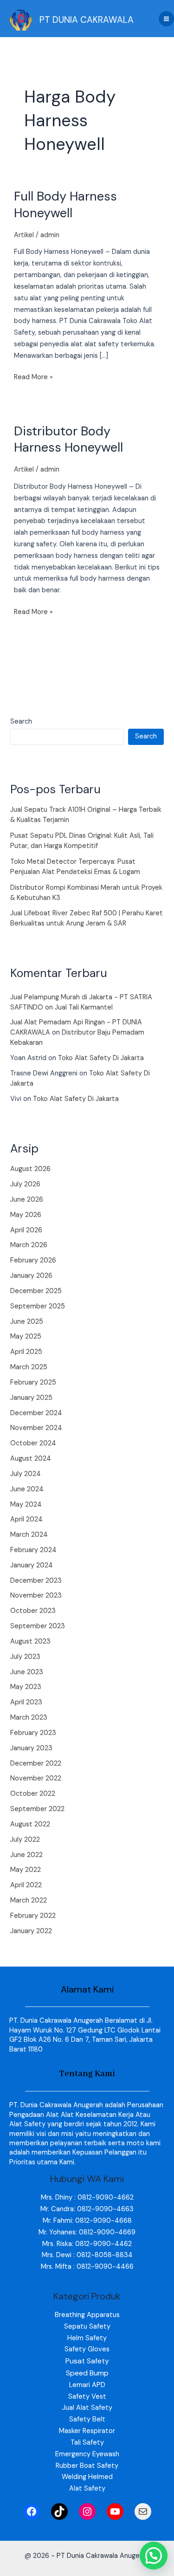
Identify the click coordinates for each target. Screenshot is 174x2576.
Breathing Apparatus (87, 2315)
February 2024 (33, 1550)
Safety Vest (87, 2397)
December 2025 (36, 1291)
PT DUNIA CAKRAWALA (87, 20)
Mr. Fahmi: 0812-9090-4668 (87, 2221)
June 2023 (27, 1672)
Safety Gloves (87, 2349)
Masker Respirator (87, 2431)
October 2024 (33, 1443)
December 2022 (36, 1764)
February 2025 (33, 1382)
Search (21, 722)
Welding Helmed (87, 2477)
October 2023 (33, 1611)
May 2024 (26, 1505)
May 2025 (26, 1337)
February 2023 (33, 1733)
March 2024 (29, 1535)
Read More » (33, 377)
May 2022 (26, 1870)
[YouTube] (115, 2511)
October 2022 (33, 1794)
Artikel (24, 235)
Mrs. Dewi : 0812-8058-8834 (87, 2255)
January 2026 (31, 1276)
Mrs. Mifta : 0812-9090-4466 (87, 2267)
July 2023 (25, 1657)
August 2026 (30, 1169)
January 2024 (32, 1565)
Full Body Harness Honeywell (65, 204)
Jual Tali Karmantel (84, 1007)
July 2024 (26, 1474)
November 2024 (36, 1428)
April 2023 (26, 1702)
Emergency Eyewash (87, 2454)
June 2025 (27, 1322)
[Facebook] (32, 2511)
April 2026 (26, 1230)
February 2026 (33, 1260)
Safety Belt (87, 2419)
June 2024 (27, 1489)
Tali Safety (87, 2443)
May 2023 (26, 1687)
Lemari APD (87, 2385)
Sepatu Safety (87, 2327)
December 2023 (36, 1581)
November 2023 (36, 1595)
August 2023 (30, 1641)
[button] (154, 2556)
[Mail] (143, 2511)
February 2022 (33, 1916)
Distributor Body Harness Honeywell (68, 439)
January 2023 (31, 1748)
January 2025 (31, 1398)
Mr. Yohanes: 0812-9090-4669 (87, 2232)
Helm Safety (87, 2338)
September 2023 (38, 1626)
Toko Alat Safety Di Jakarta (101, 1058)
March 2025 (29, 1367)
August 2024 (31, 1459)
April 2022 (26, 1885)
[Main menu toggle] (166, 19)
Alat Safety (87, 2489)
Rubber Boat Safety (87, 2466)
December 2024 (36, 1413)
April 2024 (26, 1519)
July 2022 (25, 1840)
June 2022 (26, 1855)
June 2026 (27, 1200)
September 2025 (38, 1306)
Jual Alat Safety (87, 2408)
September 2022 (37, 1809)
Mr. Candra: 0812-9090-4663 (87, 2209)
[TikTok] (59, 2511)
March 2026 (29, 1245)
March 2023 (29, 1718)
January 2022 (31, 1931)
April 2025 (26, 1352)
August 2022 (30, 1824)
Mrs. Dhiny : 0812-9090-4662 (87, 2197)
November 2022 (36, 1778)
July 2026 (25, 1184)
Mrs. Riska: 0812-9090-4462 (87, 2244)
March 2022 (29, 1900)
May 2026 (26, 1215)
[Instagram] (87, 2511)
